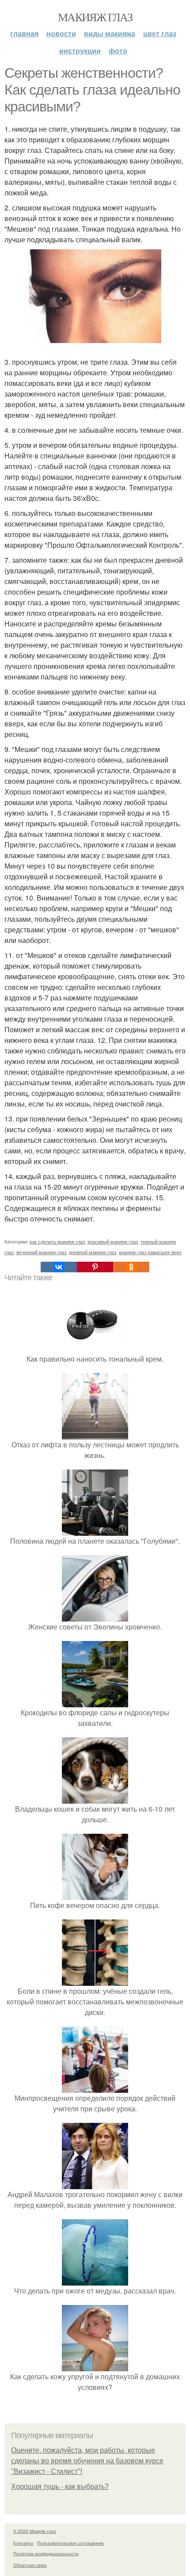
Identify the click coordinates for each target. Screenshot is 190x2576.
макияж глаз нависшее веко (150, 1252)
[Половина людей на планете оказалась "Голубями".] (95, 1530)
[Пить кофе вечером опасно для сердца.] (95, 1895)
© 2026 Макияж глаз (35, 2531)
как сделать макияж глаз (57, 1241)
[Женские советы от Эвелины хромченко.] (95, 1616)
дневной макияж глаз (93, 1252)
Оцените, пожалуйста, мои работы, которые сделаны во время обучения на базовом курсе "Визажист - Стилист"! (87, 2461)
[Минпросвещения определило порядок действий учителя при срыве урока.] (95, 2087)
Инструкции (80, 51)
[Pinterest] (95, 1267)
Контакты (23, 2543)
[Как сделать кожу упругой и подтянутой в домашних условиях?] (95, 2366)
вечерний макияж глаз (41, 1252)
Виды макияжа (110, 33)
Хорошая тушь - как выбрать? (60, 2486)
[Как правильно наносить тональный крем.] (95, 1348)
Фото (118, 51)
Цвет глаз (160, 33)
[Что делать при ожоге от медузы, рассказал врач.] (95, 2280)
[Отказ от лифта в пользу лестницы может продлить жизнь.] (95, 1434)
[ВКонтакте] (59, 1267)
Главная (24, 33)
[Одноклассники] (131, 1267)
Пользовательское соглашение (70, 2543)
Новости (61, 33)
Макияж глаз (95, 17)
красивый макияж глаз (113, 1241)
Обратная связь (30, 2565)
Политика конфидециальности (46, 2553)
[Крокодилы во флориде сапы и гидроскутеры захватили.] (95, 1702)
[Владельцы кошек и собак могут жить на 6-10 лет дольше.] (95, 1798)
